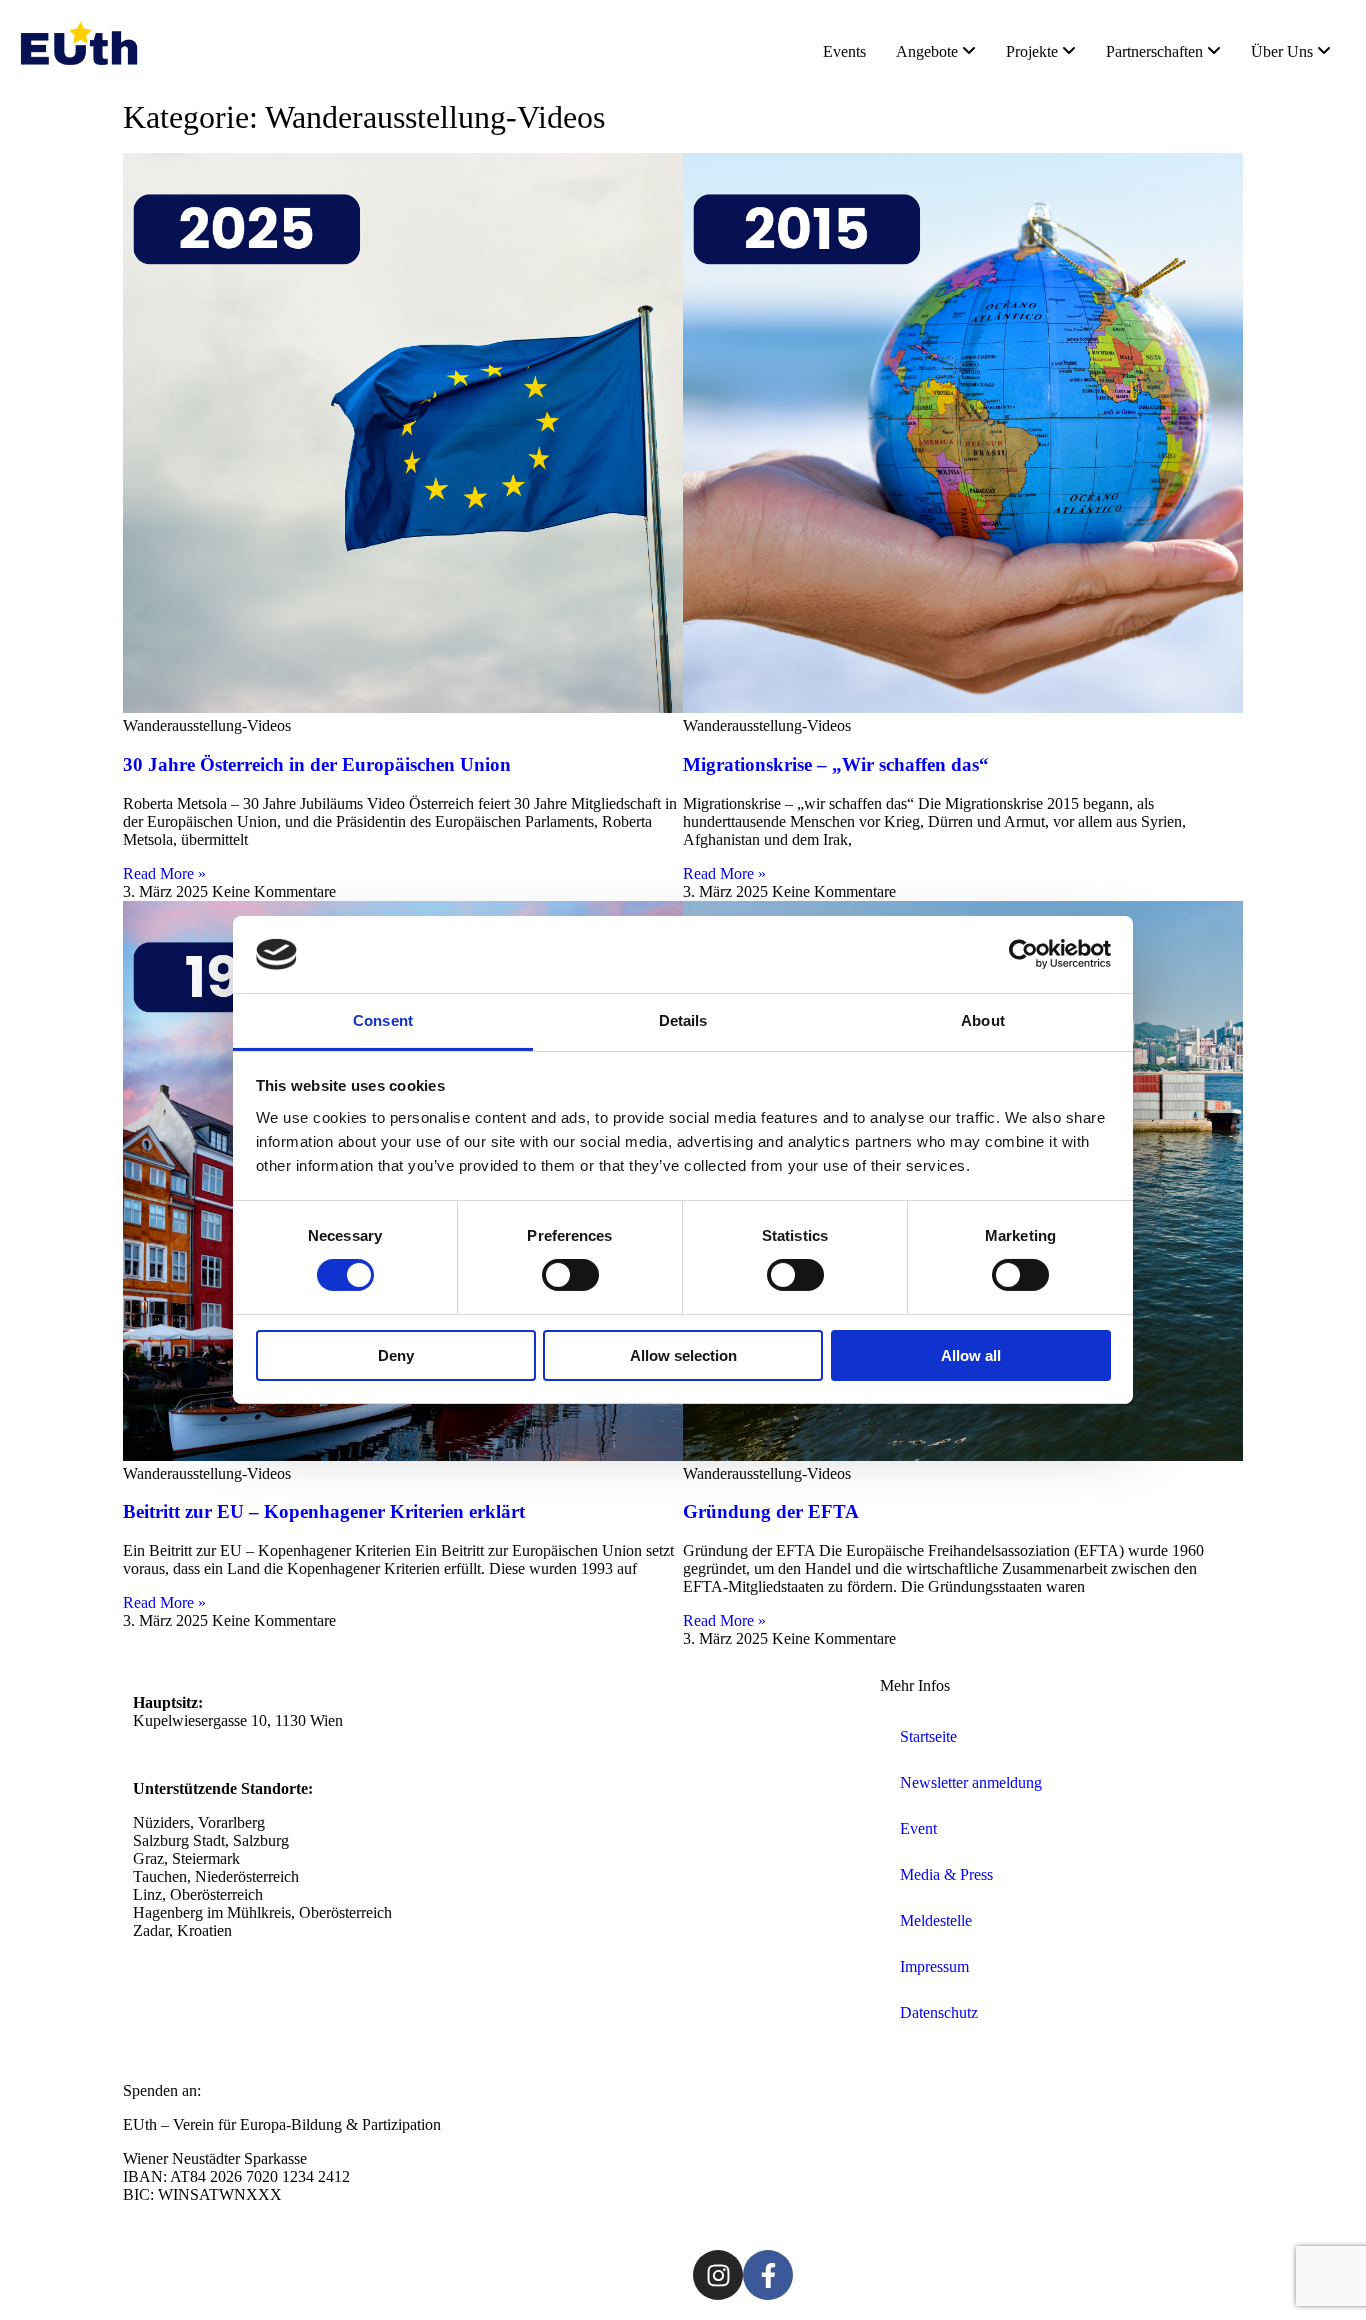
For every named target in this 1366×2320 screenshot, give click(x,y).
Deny (396, 1355)
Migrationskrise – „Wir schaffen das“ (836, 764)
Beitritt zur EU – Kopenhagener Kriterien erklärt (324, 1511)
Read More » (164, 873)
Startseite (928, 1736)
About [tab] (983, 1020)
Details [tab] (683, 1020)
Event (918, 1828)
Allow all (971, 1355)
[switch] (570, 1275)
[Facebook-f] (768, 2275)
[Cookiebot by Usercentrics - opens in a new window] (1023, 954)
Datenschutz (939, 2012)
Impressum (934, 1966)
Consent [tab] (383, 1020)
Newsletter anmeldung (971, 1782)
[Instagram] (718, 2275)
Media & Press (946, 1874)
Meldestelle (936, 1920)
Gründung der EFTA (771, 1511)
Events (844, 51)
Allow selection (683, 1355)
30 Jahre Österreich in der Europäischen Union (317, 764)
